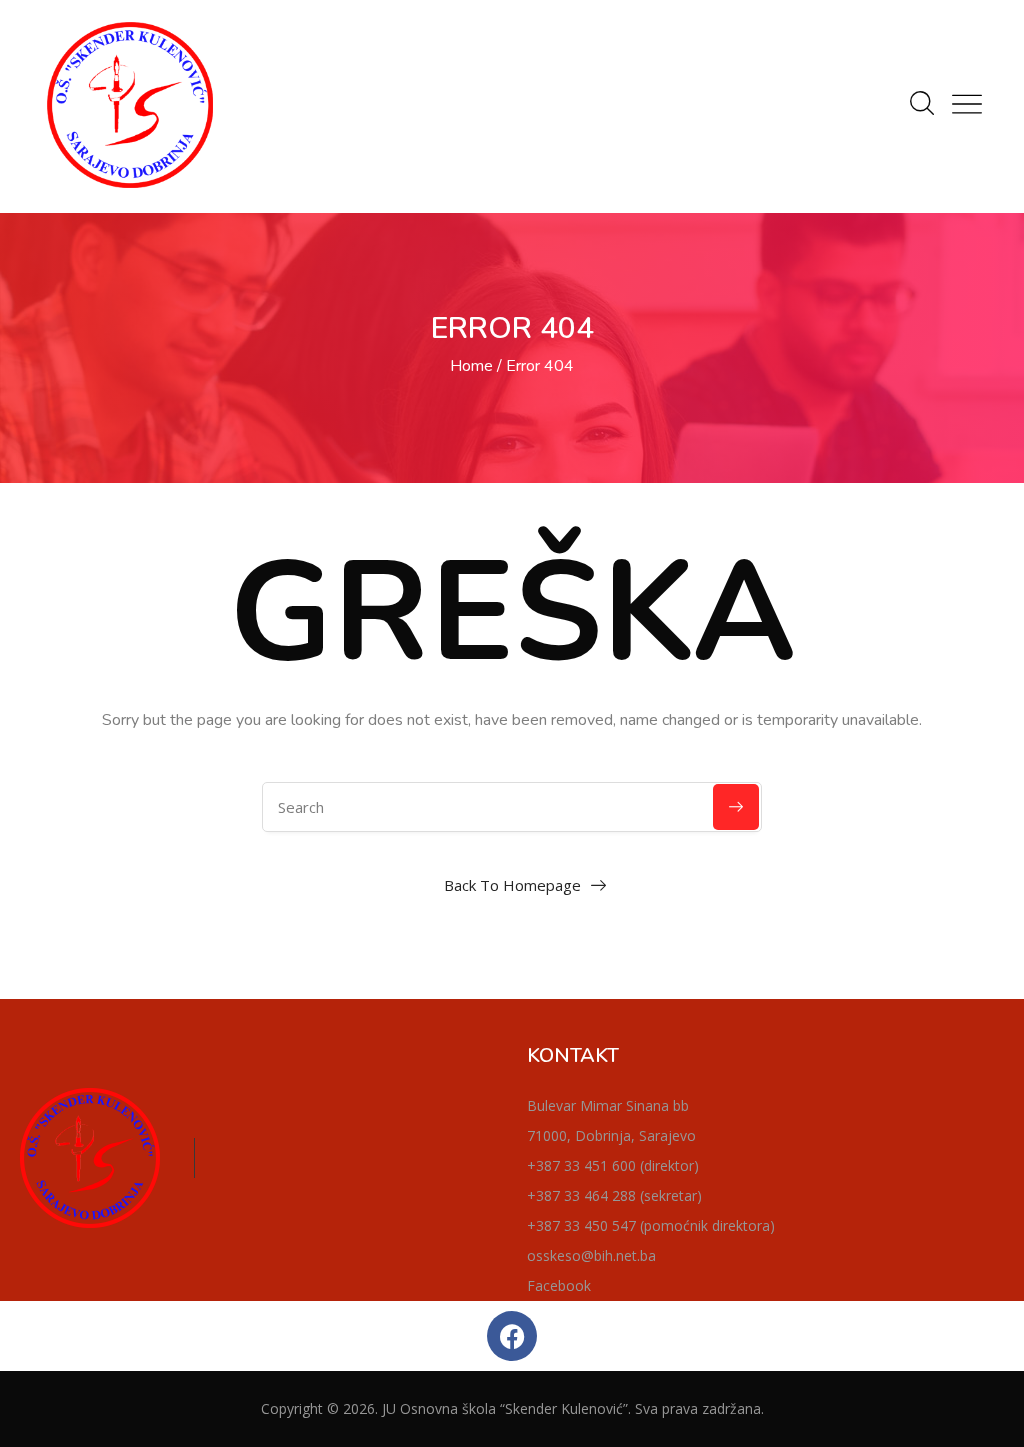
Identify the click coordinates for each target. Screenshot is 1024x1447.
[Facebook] (512, 1336)
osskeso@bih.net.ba (591, 1255)
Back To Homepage (512, 885)
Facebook (559, 1285)
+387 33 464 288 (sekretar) (614, 1195)
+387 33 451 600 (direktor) (613, 1165)
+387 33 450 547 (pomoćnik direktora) (651, 1225)
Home (471, 366)
